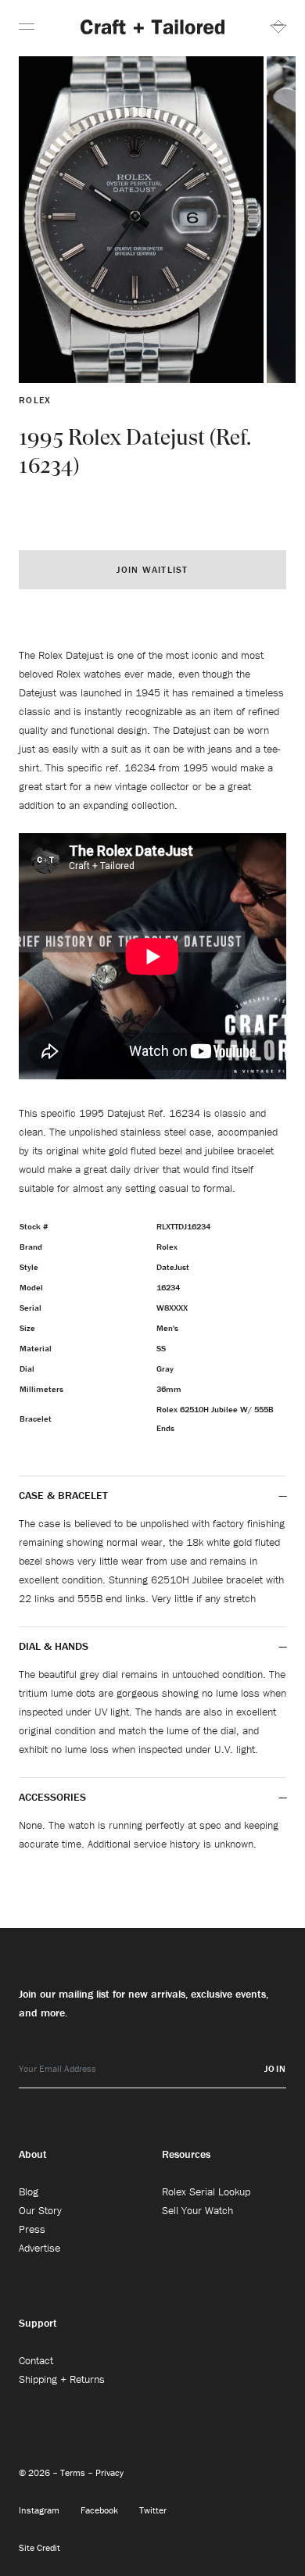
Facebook (100, 2510)
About (33, 2154)
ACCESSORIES (54, 1797)
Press (32, 2229)
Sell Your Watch (197, 2210)
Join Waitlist (152, 569)
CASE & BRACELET (63, 1495)
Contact (36, 2360)
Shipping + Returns (62, 2379)
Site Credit (39, 2547)
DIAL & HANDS (54, 1646)
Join (275, 2068)
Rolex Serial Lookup (206, 2191)
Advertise (39, 2248)
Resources (186, 2154)
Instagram (40, 2510)
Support (38, 2323)
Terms (74, 2472)
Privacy (109, 2472)
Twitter (153, 2510)
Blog (29, 2191)
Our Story (40, 2210)
